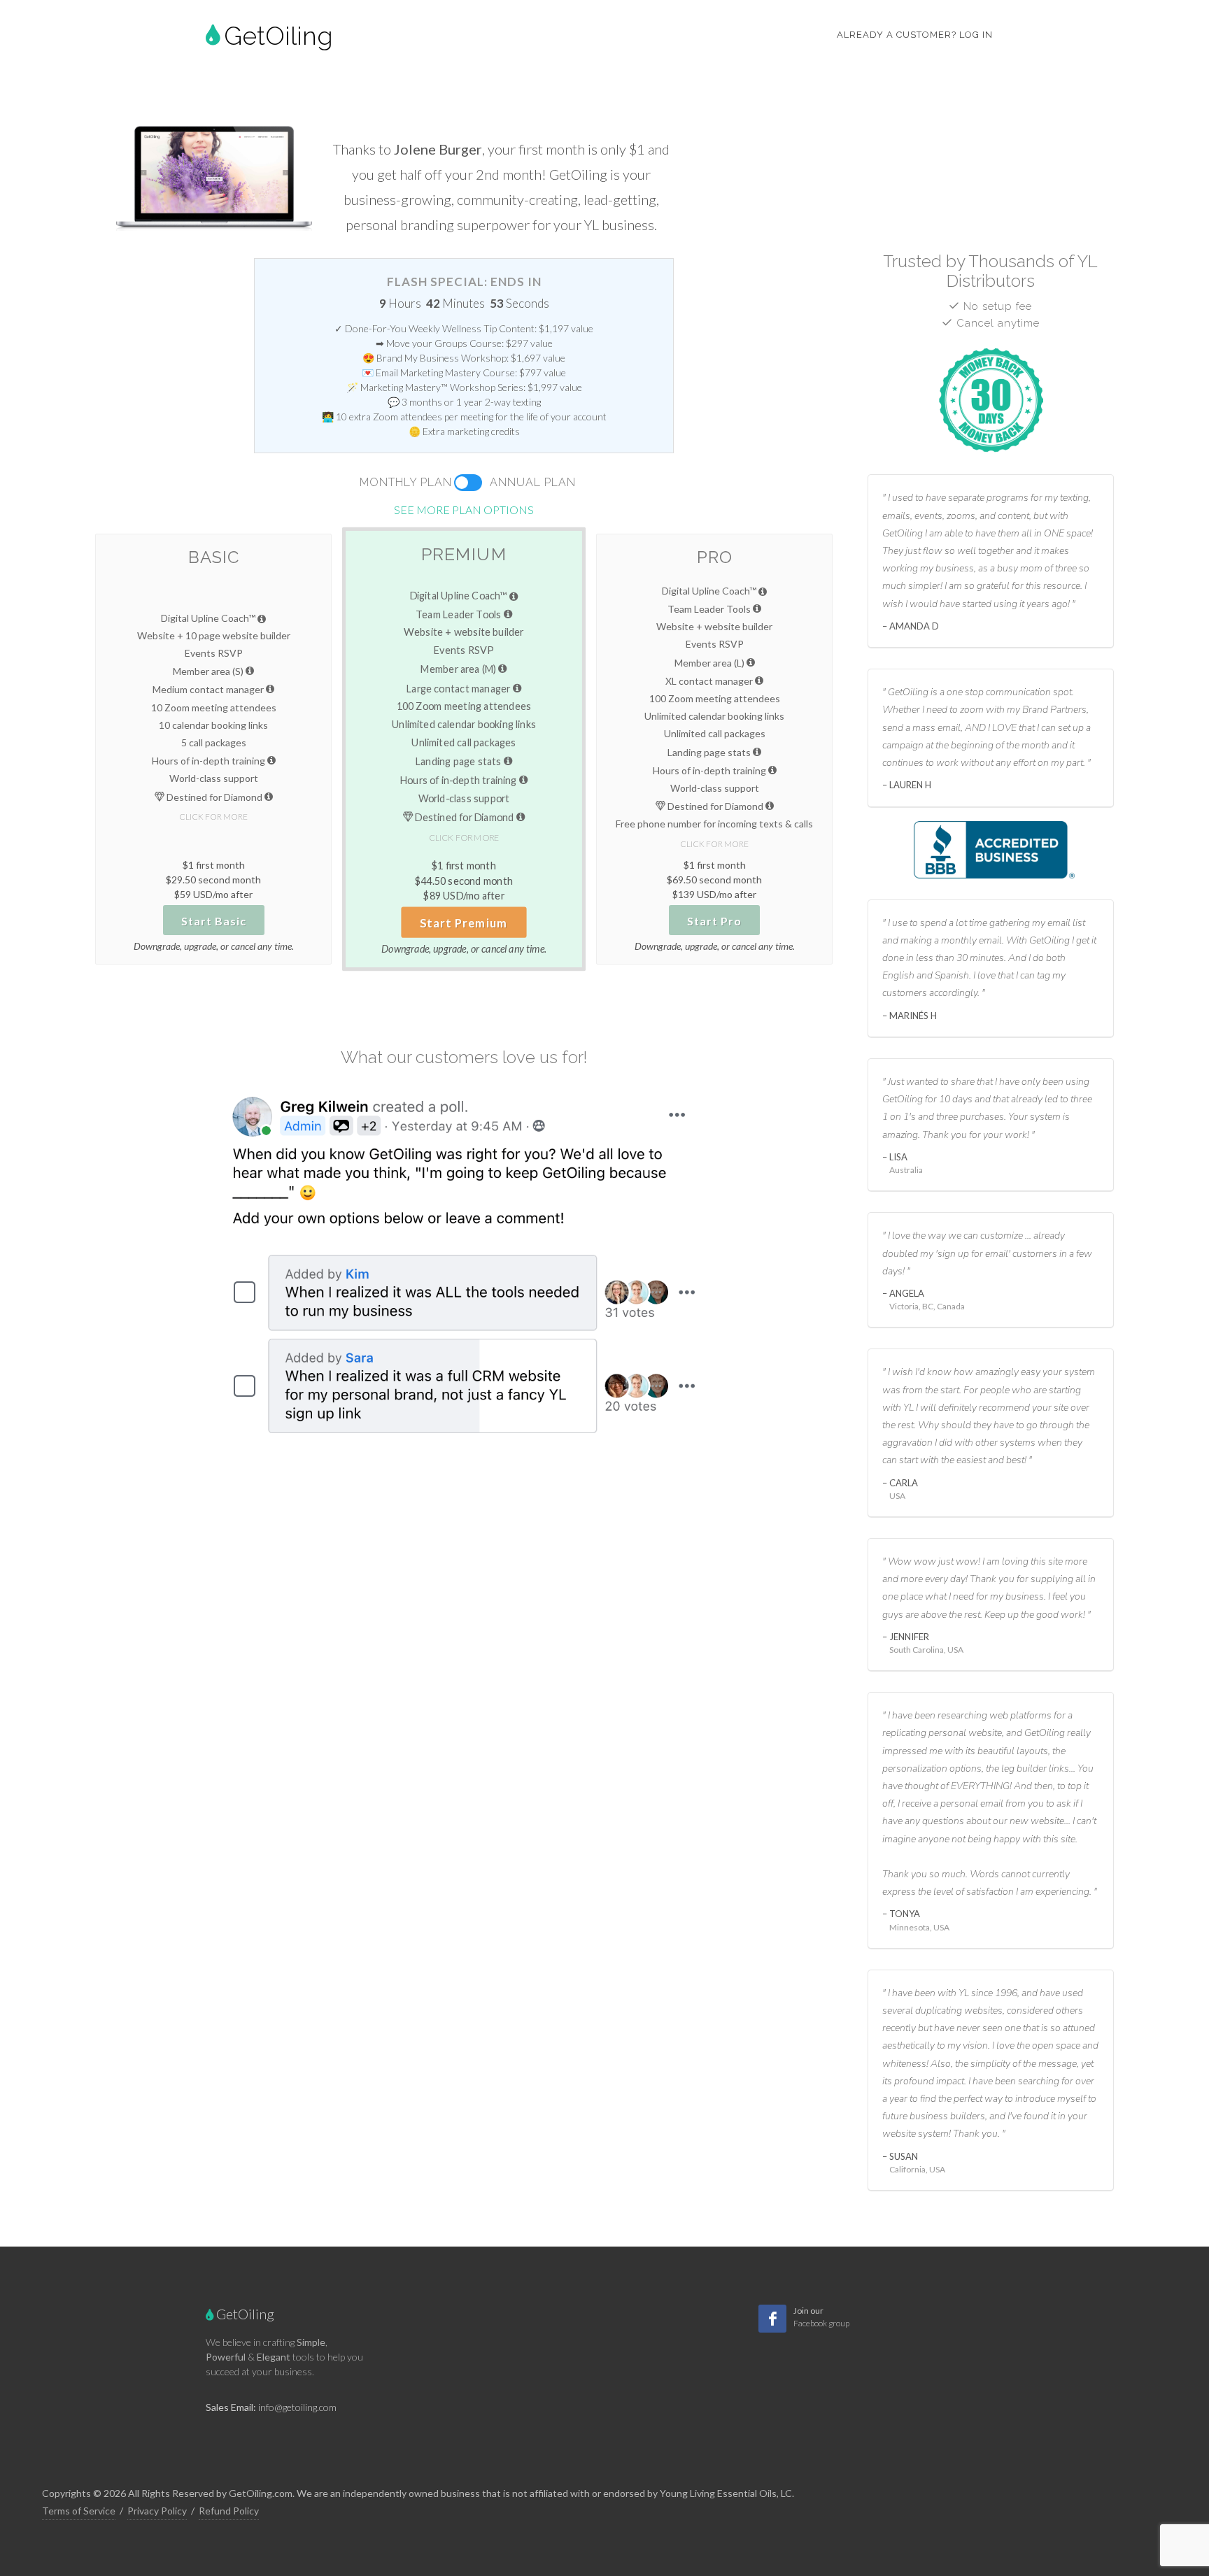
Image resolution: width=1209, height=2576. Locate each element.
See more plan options (464, 510)
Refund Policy (229, 2511)
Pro (715, 557)
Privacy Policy (157, 2511)
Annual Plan (533, 482)
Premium (464, 554)
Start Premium (465, 923)
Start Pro (714, 921)
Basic (214, 557)
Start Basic (214, 921)
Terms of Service (79, 2511)
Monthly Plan (406, 482)
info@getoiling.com (297, 2407)
